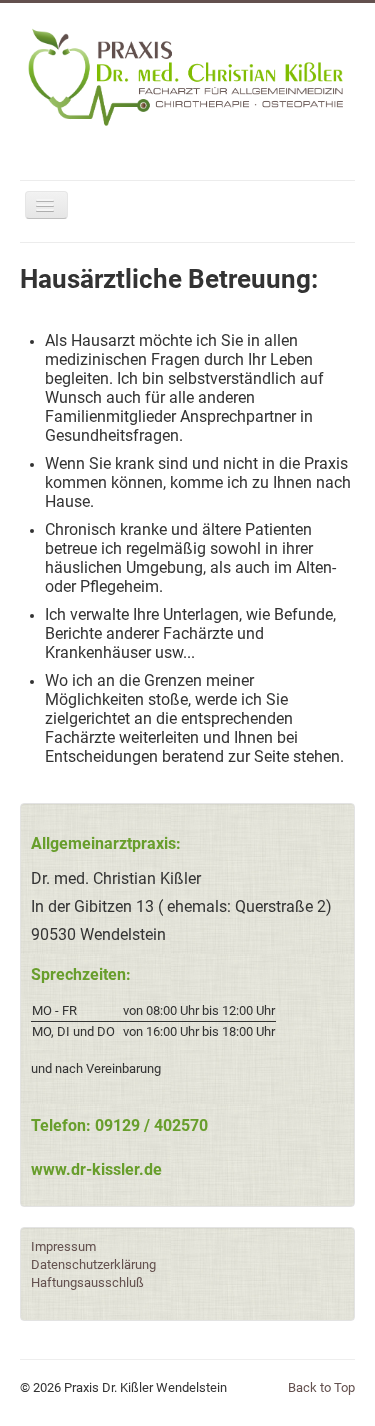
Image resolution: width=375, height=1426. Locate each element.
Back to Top (321, 1387)
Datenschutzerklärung (93, 1264)
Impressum (63, 1246)
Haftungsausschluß (87, 1282)
